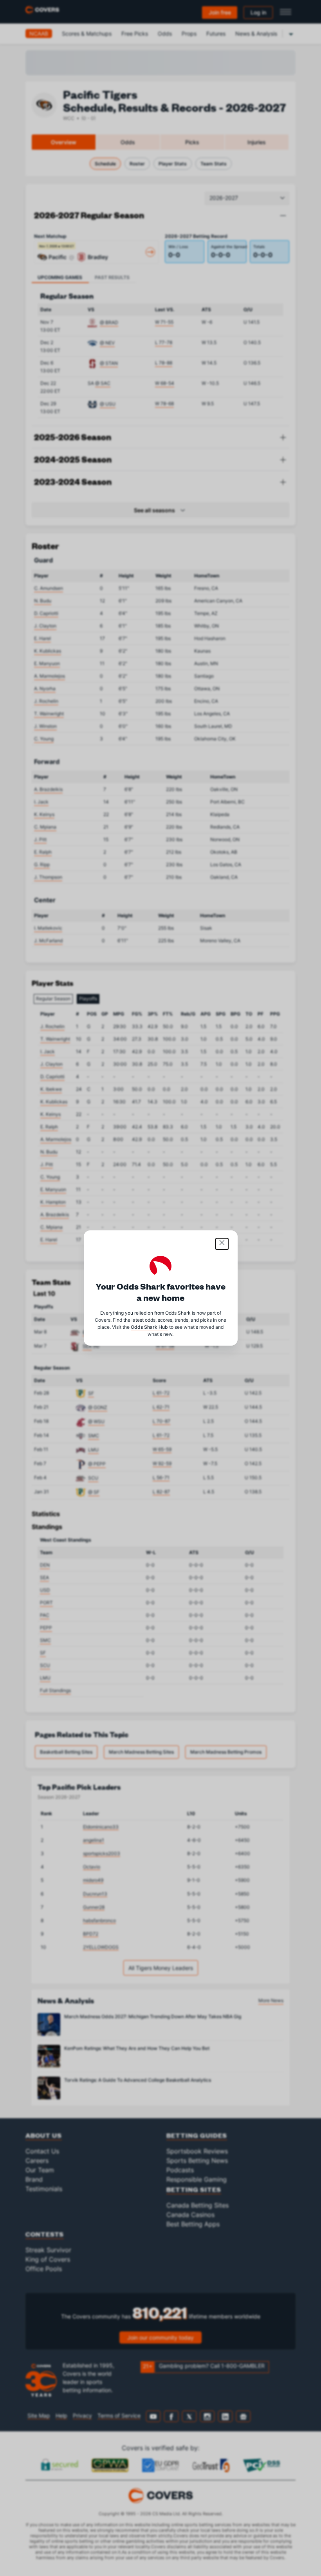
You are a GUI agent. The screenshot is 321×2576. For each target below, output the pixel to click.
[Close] (222, 1244)
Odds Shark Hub (149, 1327)
